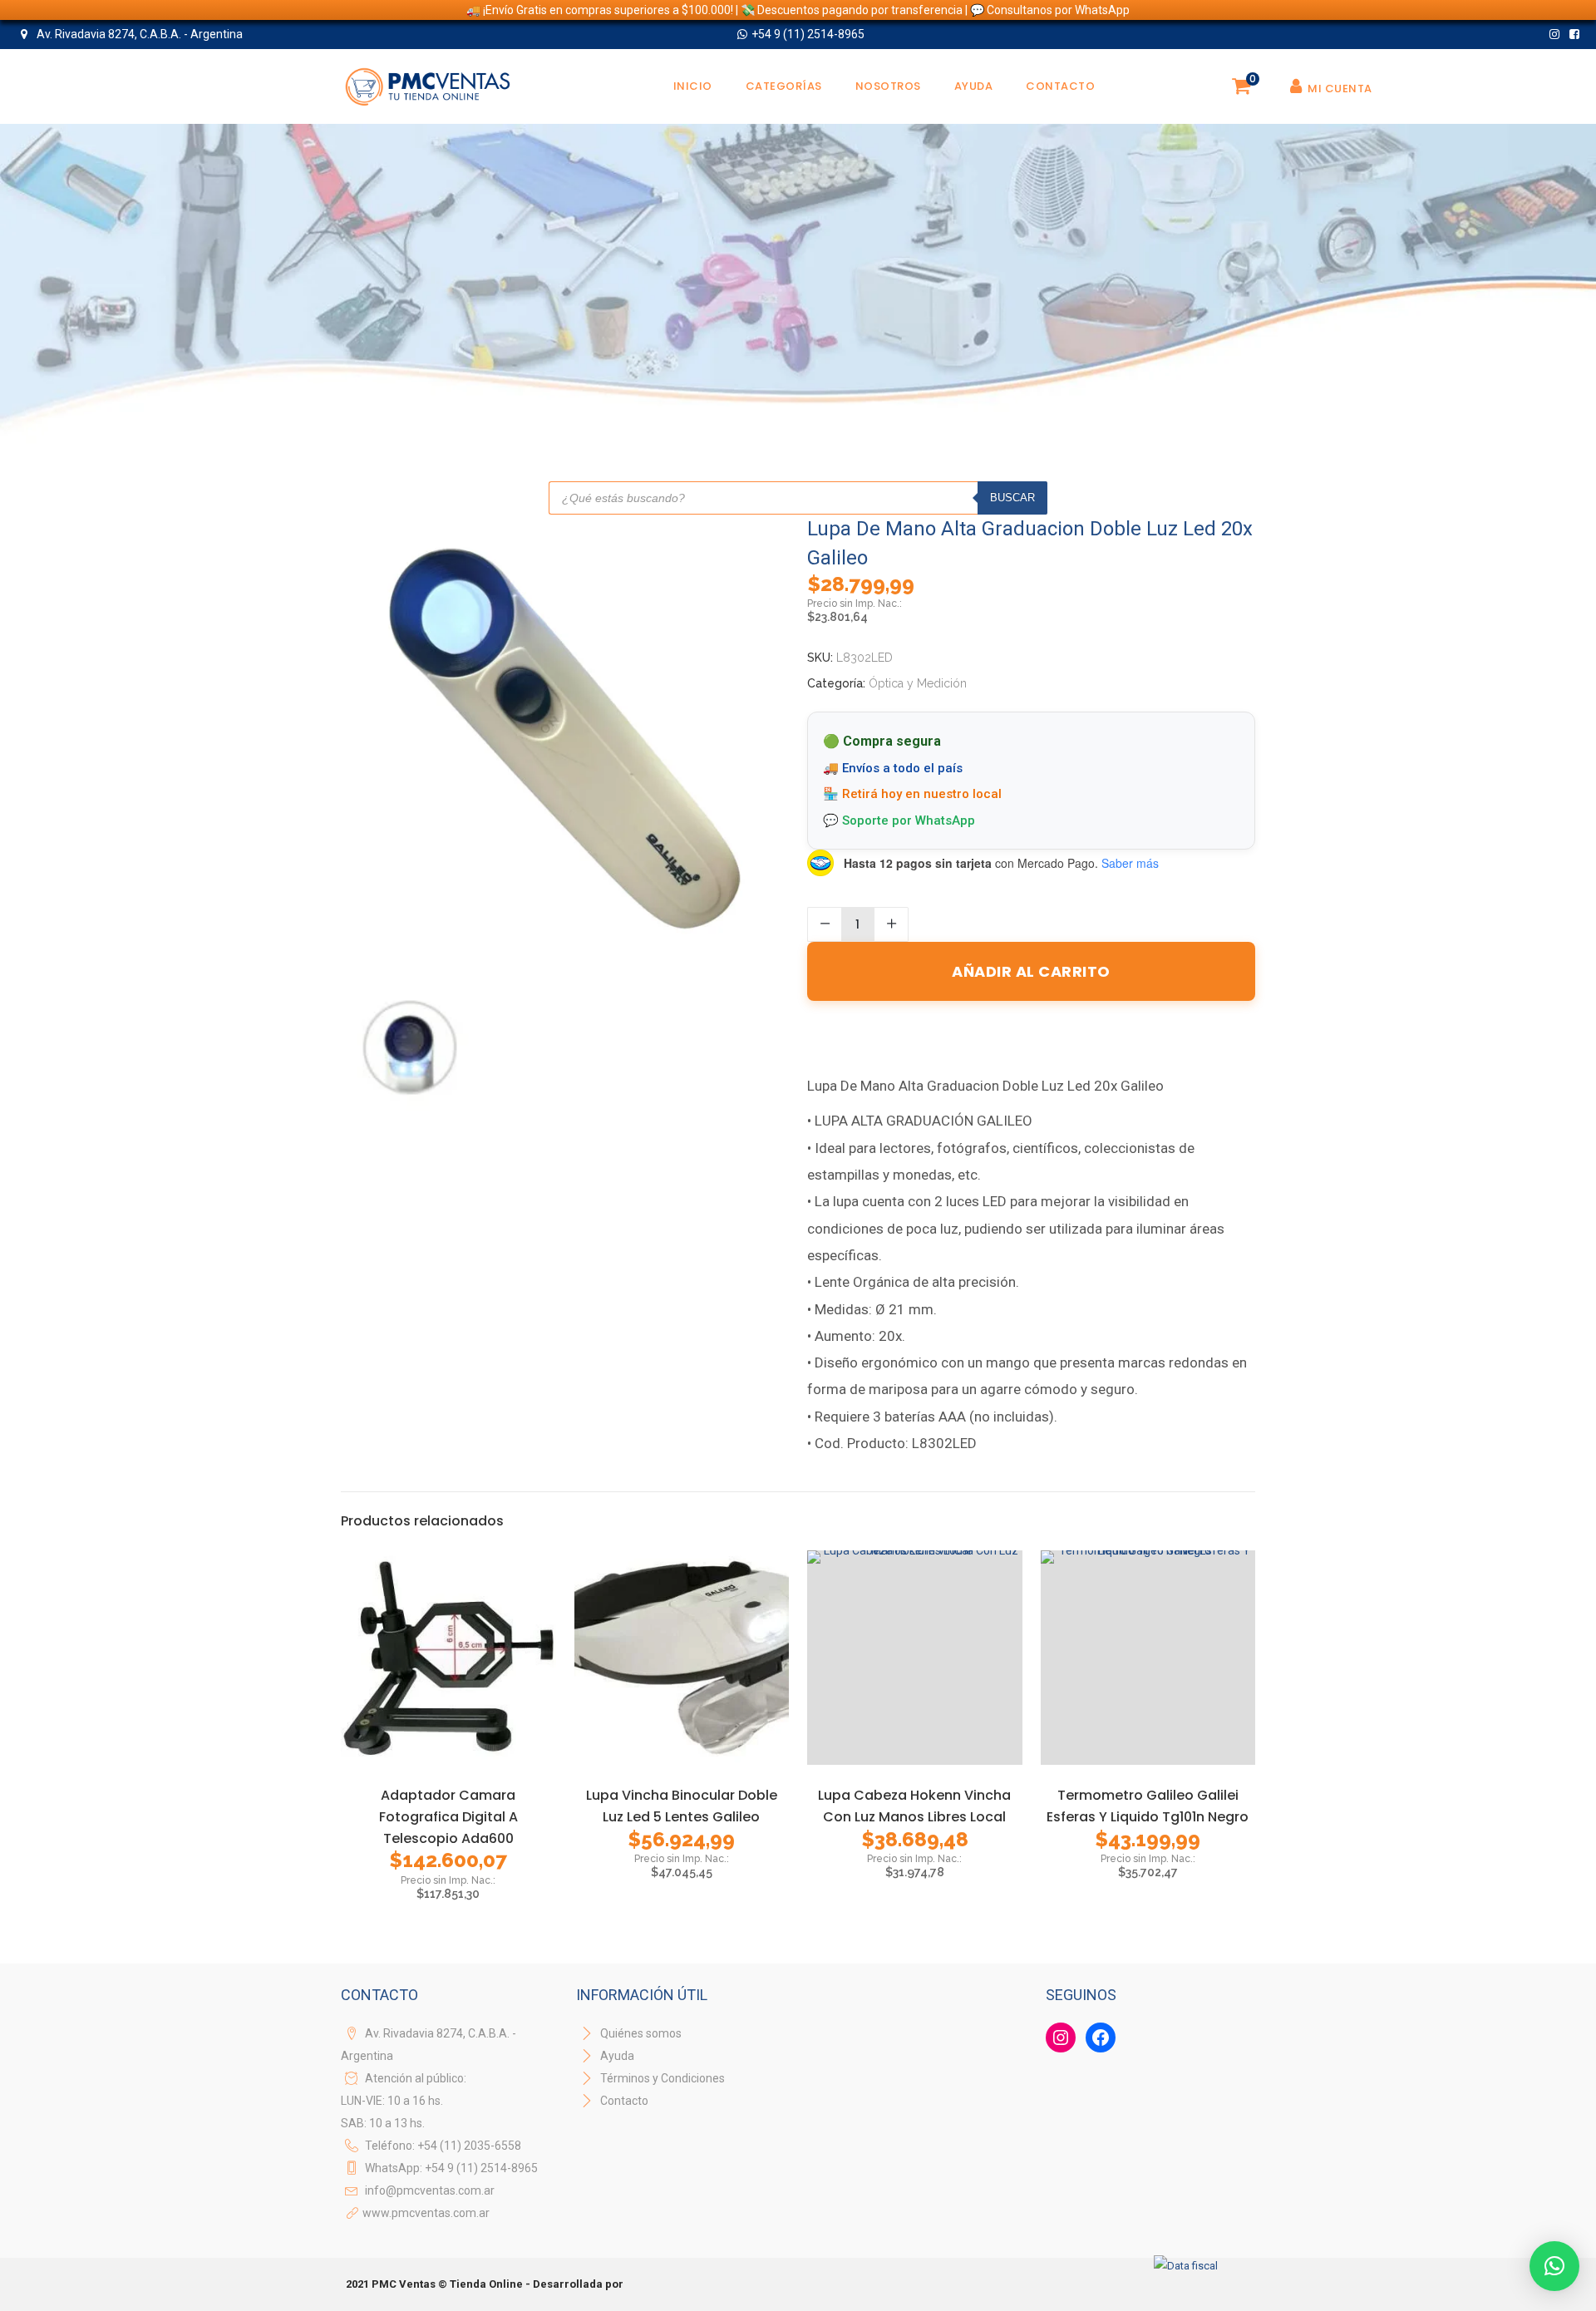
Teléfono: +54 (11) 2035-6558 (443, 2146)
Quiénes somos (640, 2033)
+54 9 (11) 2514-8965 (808, 34)
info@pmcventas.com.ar (430, 2190)
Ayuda (616, 2056)
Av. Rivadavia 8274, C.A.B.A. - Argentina (138, 34)
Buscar (1012, 498)
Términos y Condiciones (661, 2078)
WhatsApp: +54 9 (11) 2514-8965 (451, 2168)
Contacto (624, 2101)
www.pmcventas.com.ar (426, 2213)
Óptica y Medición (918, 683)
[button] (1554, 2266)
